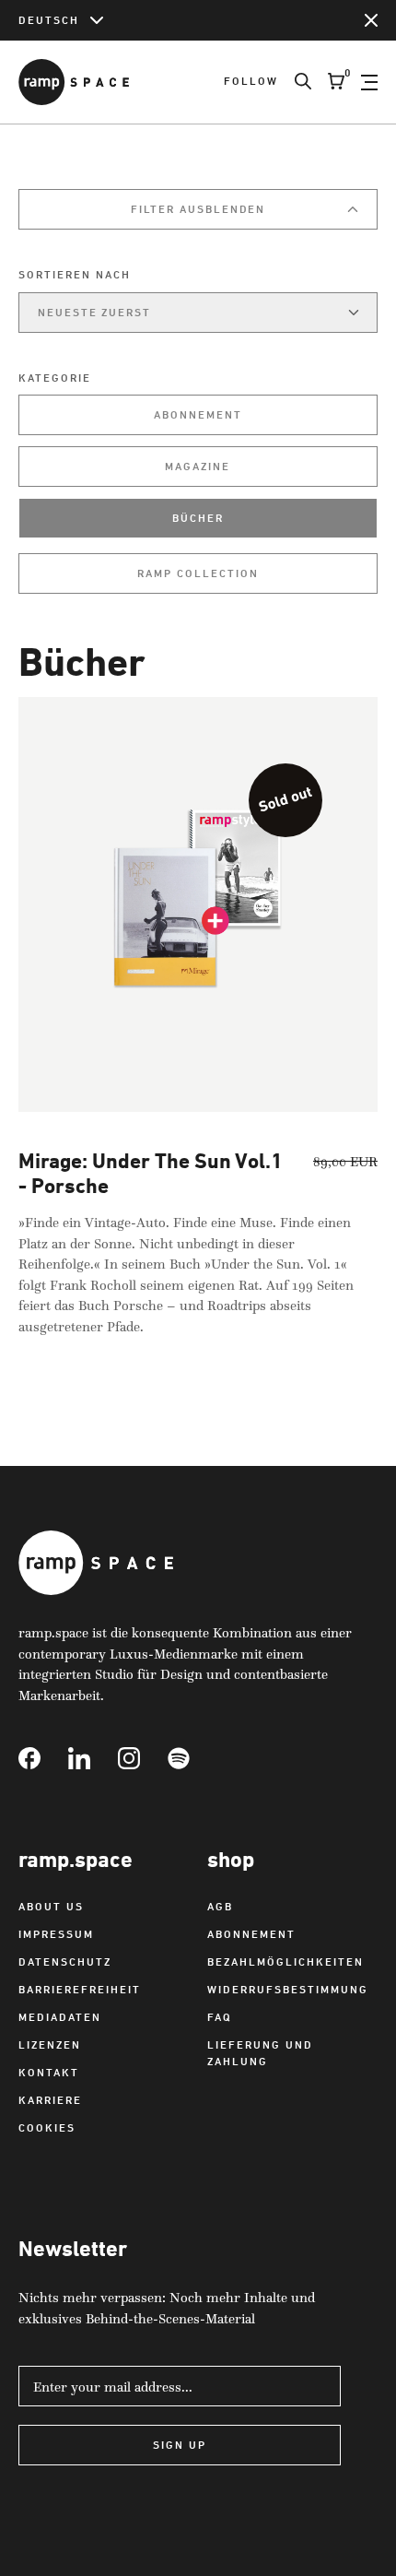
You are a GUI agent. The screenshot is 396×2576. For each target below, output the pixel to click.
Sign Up (180, 2445)
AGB (220, 1906)
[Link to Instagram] (143, 1758)
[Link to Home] (74, 82)
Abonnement (198, 414)
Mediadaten (60, 2017)
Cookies (47, 2127)
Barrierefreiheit (80, 1989)
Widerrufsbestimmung (288, 1989)
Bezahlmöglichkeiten (285, 1962)
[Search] (295, 82)
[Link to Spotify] (192, 1758)
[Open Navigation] (369, 82)
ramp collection (198, 573)
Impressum (56, 1934)
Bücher (198, 518)
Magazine (198, 466)
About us (51, 1906)
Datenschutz (65, 1962)
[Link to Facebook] (43, 1758)
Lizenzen (50, 2044)
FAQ (220, 2017)
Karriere (50, 2100)
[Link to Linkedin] (93, 1758)
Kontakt (49, 2072)
